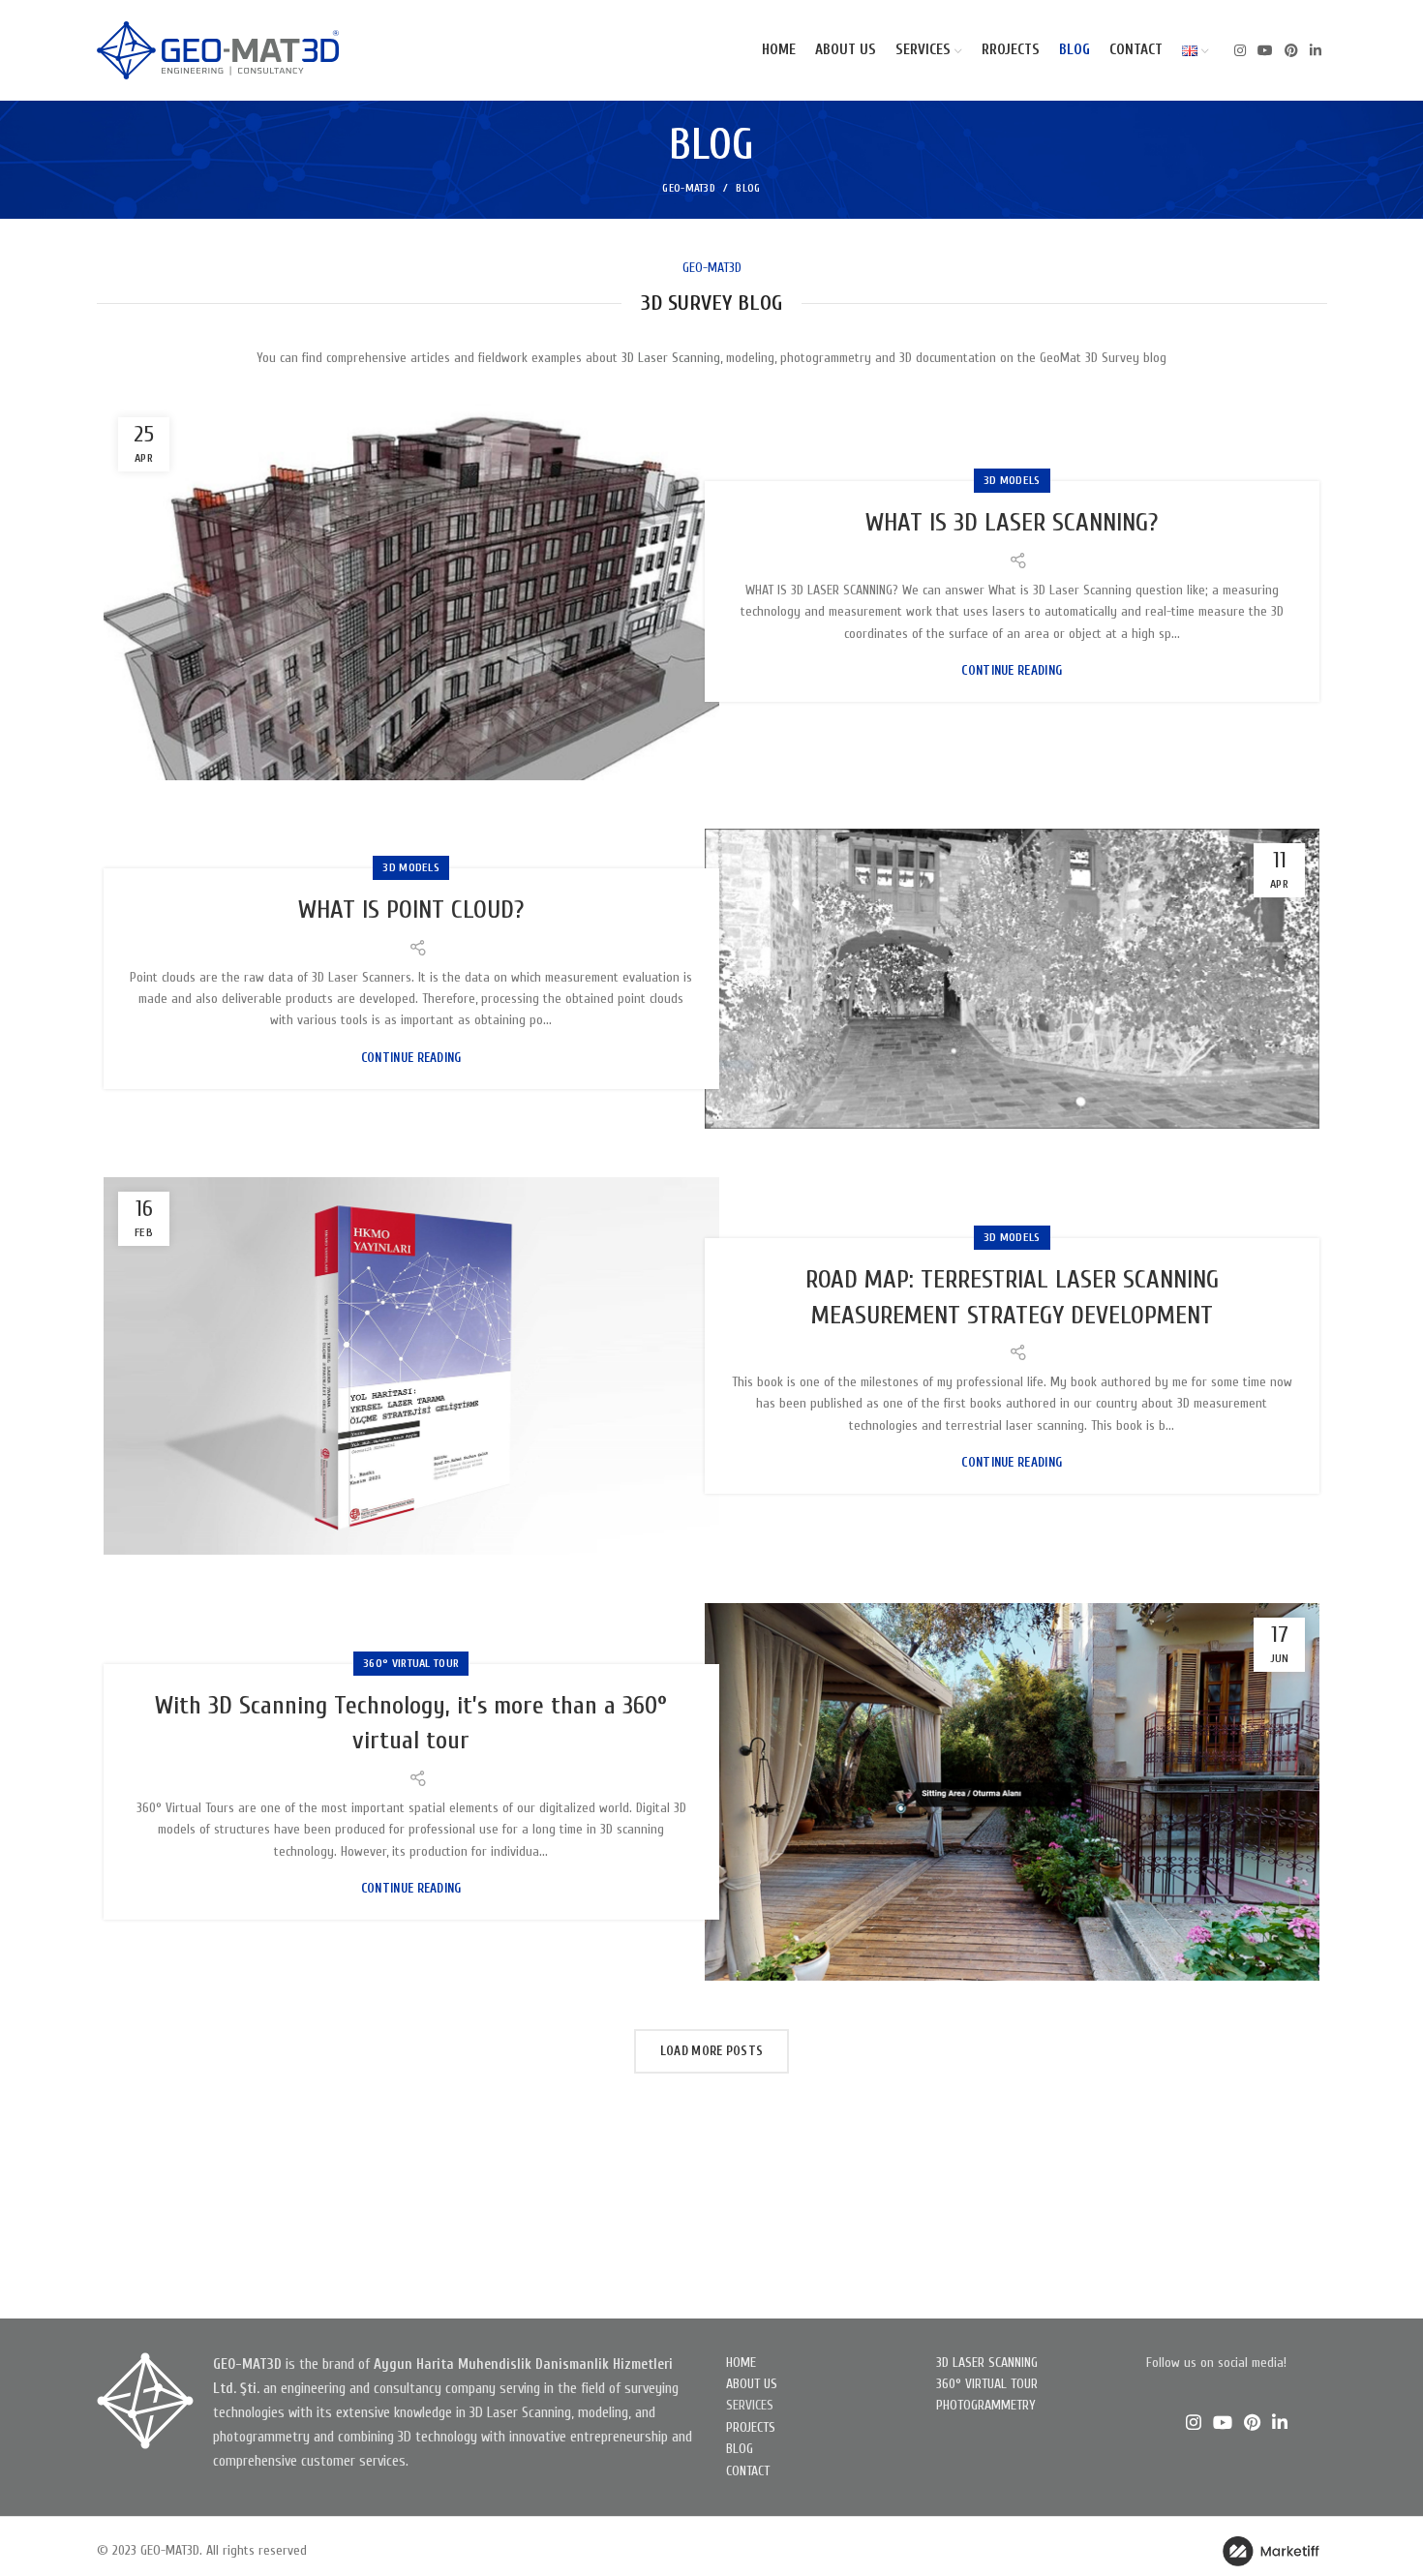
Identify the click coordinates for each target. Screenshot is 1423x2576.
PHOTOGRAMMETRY (986, 2405)
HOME (741, 2363)
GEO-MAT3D (689, 188)
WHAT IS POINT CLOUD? (411, 910)
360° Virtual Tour (411, 1663)
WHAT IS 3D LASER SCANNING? (1012, 523)
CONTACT (748, 2471)
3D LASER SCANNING (987, 2363)
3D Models (1012, 480)
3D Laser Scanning (671, 358)
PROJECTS (751, 2427)
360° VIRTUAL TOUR (987, 2384)
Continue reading (1012, 670)
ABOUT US (752, 2384)
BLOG (740, 2449)
